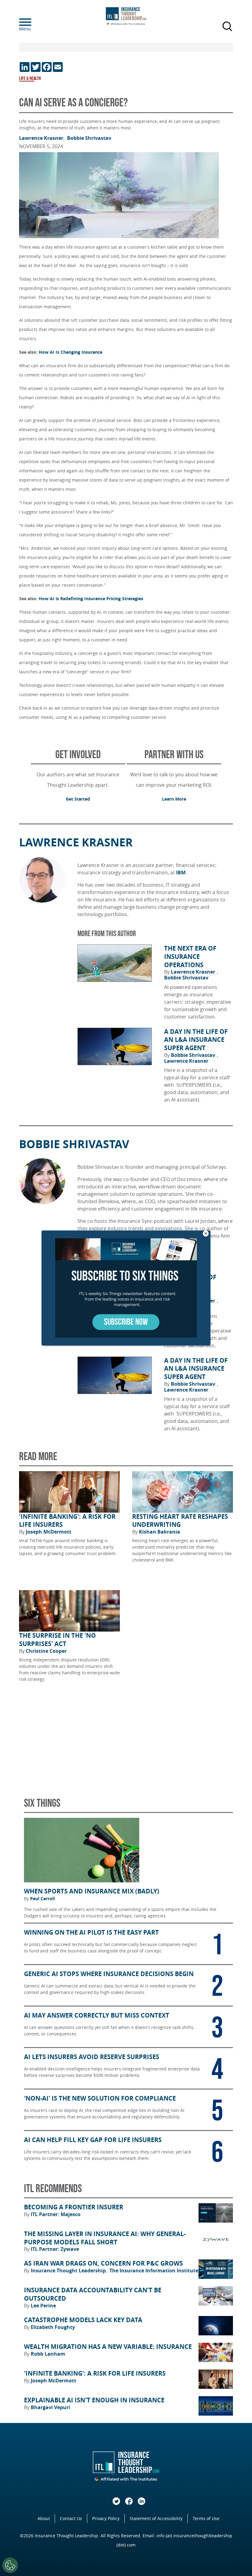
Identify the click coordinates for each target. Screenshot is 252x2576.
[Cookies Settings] (10, 2565)
